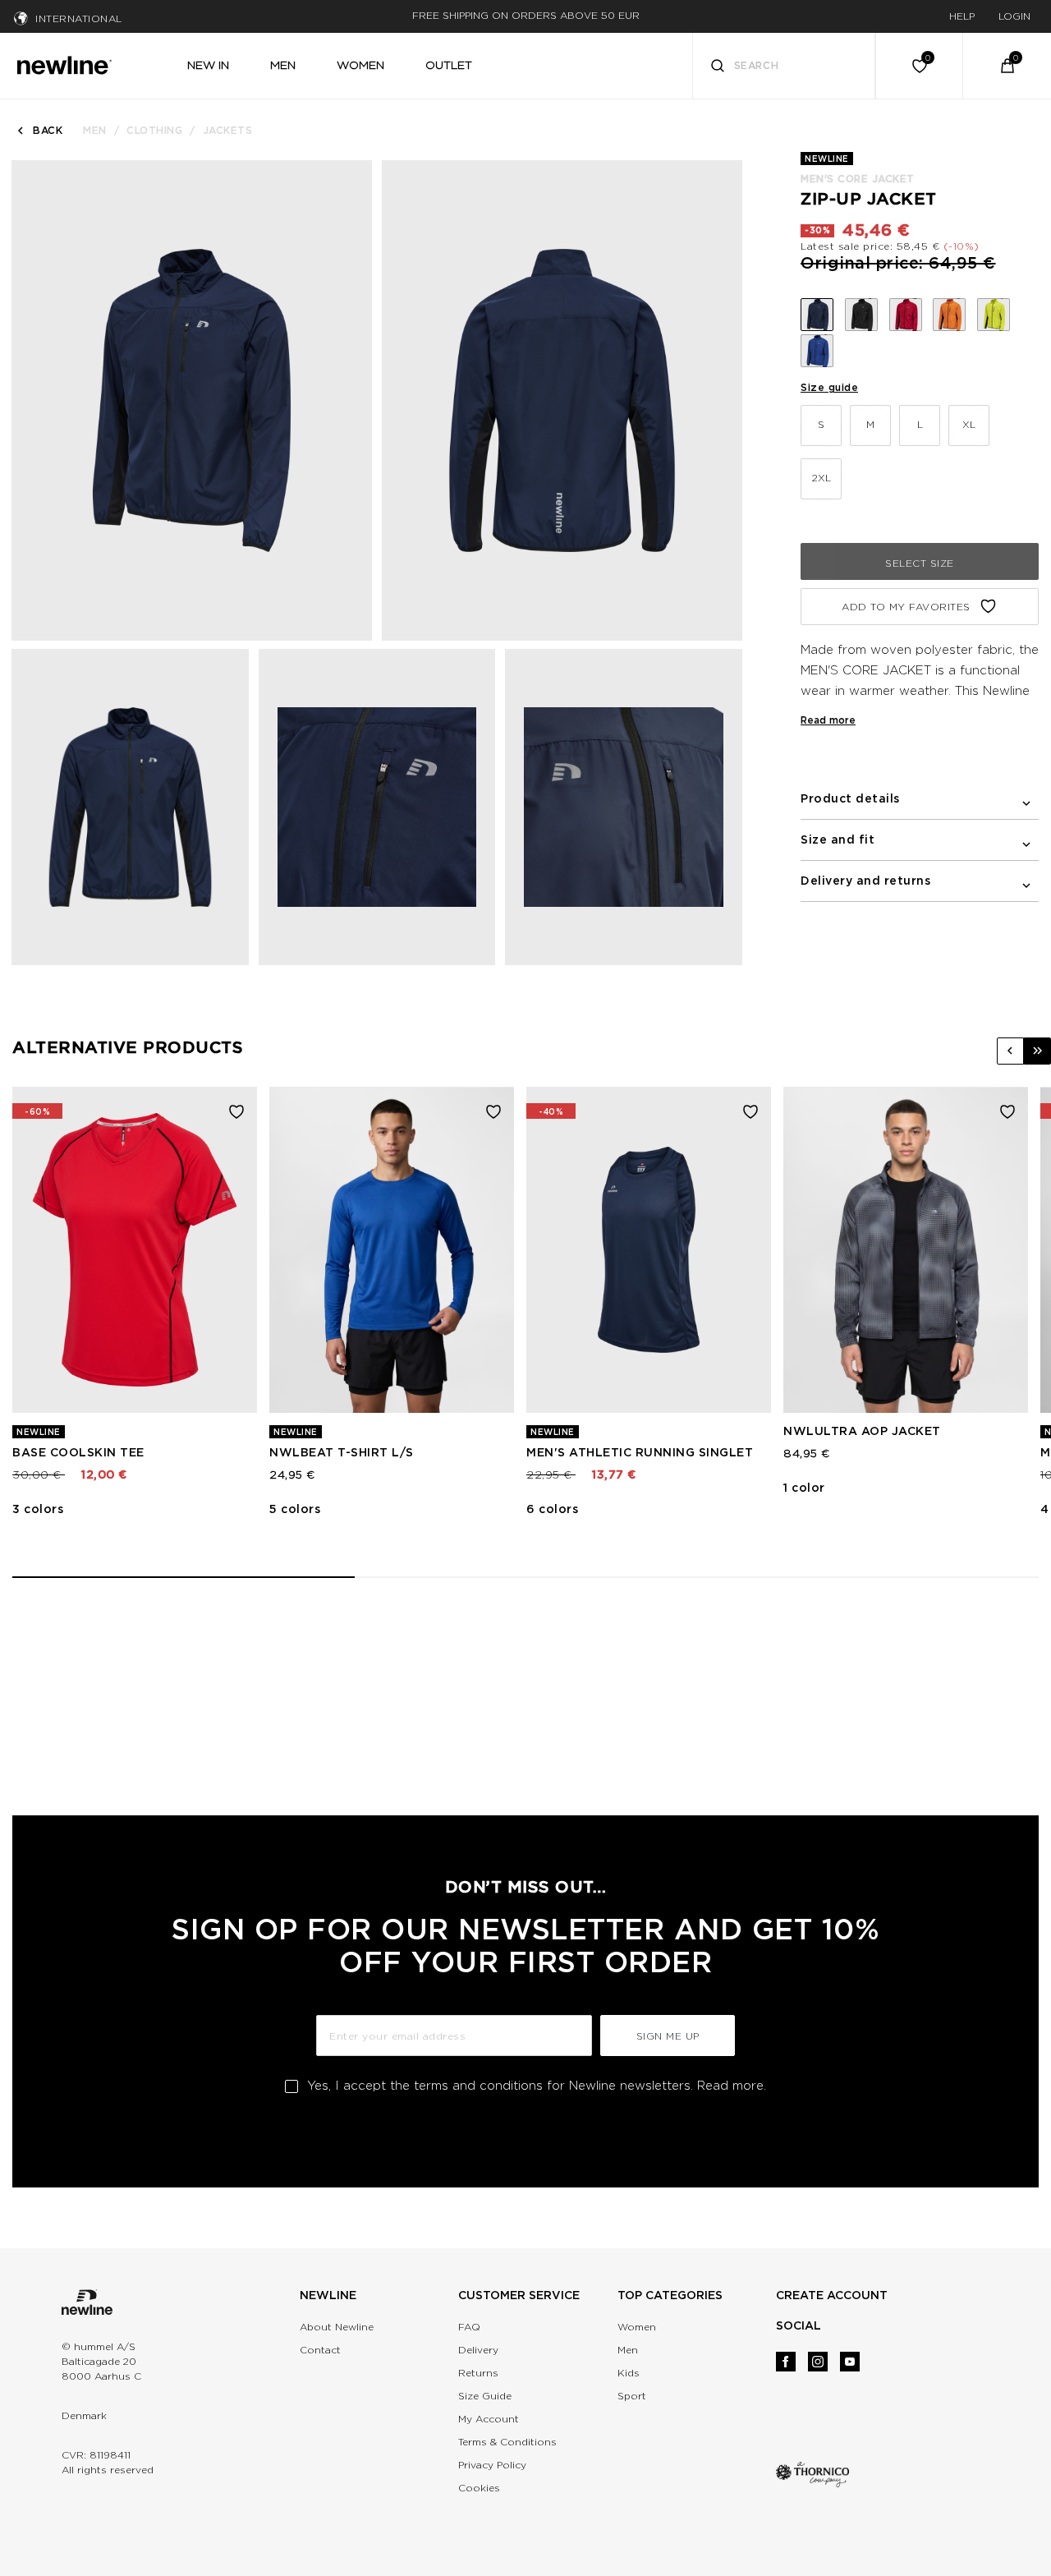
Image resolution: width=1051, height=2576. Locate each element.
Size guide (829, 387)
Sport (632, 2396)
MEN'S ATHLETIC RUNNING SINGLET (640, 1452)
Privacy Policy (492, 2465)
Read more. (732, 2086)
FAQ (469, 2327)
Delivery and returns (865, 881)
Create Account (832, 2295)
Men (95, 130)
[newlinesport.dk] (64, 63)
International (79, 18)
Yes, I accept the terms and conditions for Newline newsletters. (537, 2086)
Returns (478, 2373)
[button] (1010, 1051)
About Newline (337, 2327)
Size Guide (485, 2396)
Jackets (228, 130)
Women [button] (360, 65)
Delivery (478, 2350)
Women (637, 2327)
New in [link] (208, 65)
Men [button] (283, 65)
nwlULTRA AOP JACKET (862, 1431)
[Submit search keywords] (718, 68)
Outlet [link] (449, 65)
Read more (828, 720)
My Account (489, 2419)
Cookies (479, 2488)
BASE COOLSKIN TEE (78, 1452)
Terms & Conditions (507, 2442)
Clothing (154, 130)
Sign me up (668, 2036)
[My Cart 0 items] (1007, 66)
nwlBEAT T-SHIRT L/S (342, 1452)
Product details (850, 798)
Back (48, 130)
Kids (629, 2373)
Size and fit (838, 839)
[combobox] (784, 66)
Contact (320, 2350)
